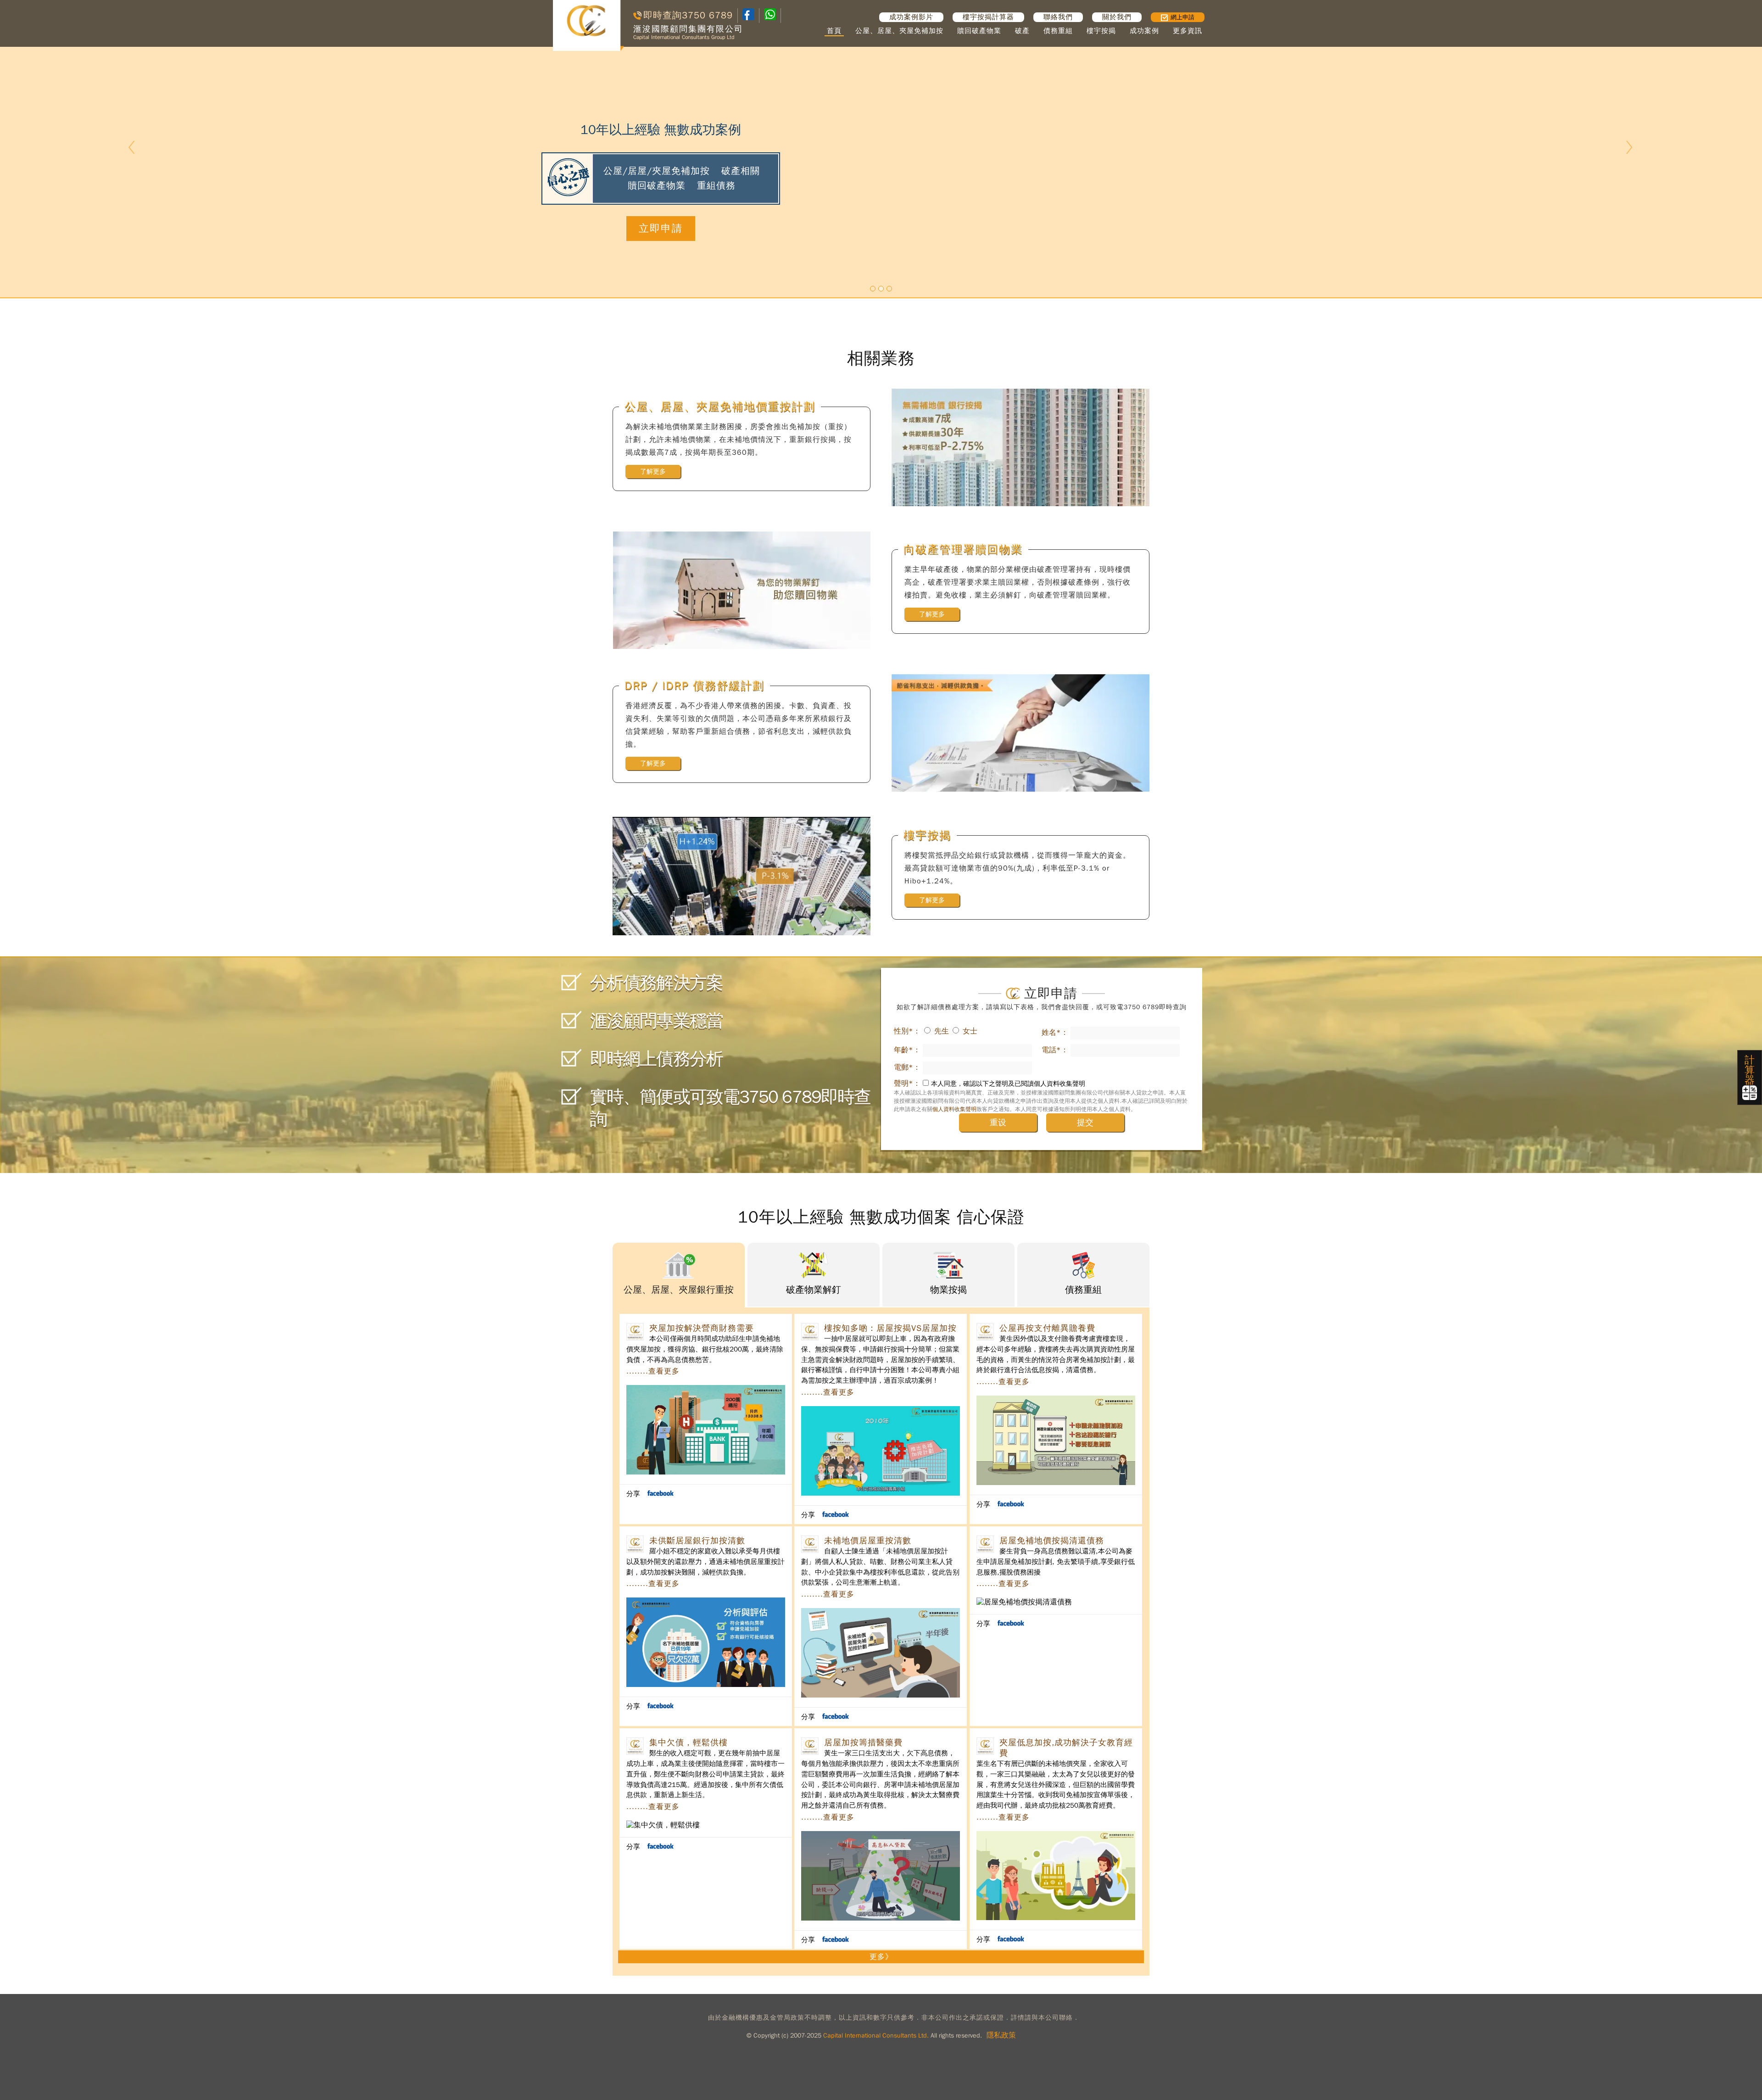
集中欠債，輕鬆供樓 (689, 1743)
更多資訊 (1188, 31)
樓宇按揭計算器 (988, 17)
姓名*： (1055, 1033)
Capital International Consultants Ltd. (876, 2036)
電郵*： (907, 1067)
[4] (770, 15)
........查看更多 (653, 1371)
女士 (970, 1031)
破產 (1022, 31)
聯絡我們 (1058, 17)
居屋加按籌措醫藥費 (863, 1743)
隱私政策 (1001, 2035)
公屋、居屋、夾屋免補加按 (899, 31)
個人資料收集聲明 (954, 1109)
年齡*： (907, 1050)
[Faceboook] (748, 18)
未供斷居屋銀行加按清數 (697, 1541)
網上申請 (1182, 17)
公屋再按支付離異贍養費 (1047, 1328)
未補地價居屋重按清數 (868, 1541)
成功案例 (1144, 31)
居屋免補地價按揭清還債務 (1052, 1541)
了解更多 (653, 472)
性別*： (907, 1031)
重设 (998, 1123)
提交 (1085, 1123)
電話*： (1055, 1050)
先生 (942, 1031)
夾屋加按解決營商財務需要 (702, 1328)
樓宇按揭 (1101, 31)
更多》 (881, 1957)
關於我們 (1117, 17)
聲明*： (907, 1084)
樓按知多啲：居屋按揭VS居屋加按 (890, 1328)
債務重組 (1058, 31)
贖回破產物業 (979, 31)
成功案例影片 (911, 17)
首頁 (834, 31)
